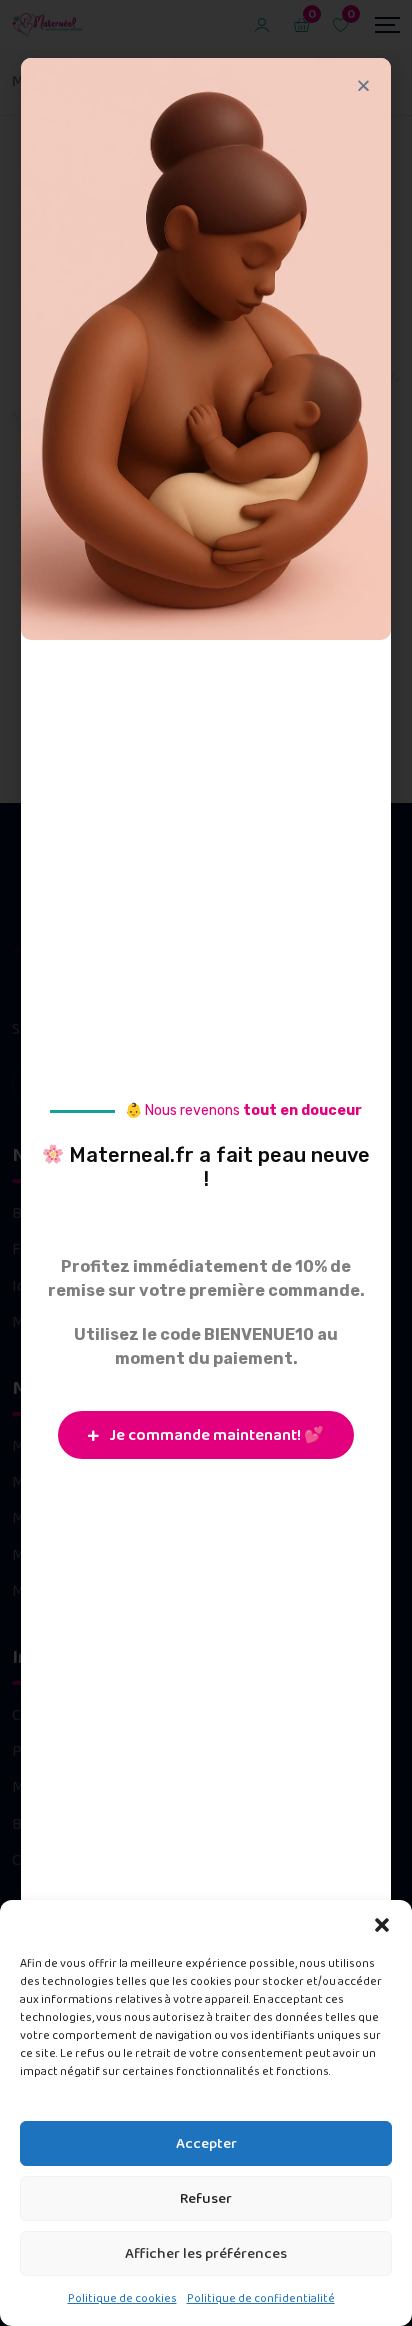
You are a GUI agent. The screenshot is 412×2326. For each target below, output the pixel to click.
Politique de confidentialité (261, 2298)
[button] (382, 1925)
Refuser (206, 2199)
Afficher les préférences (206, 2254)
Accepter (206, 2144)
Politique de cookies (122, 2298)
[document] (206, 1163)
